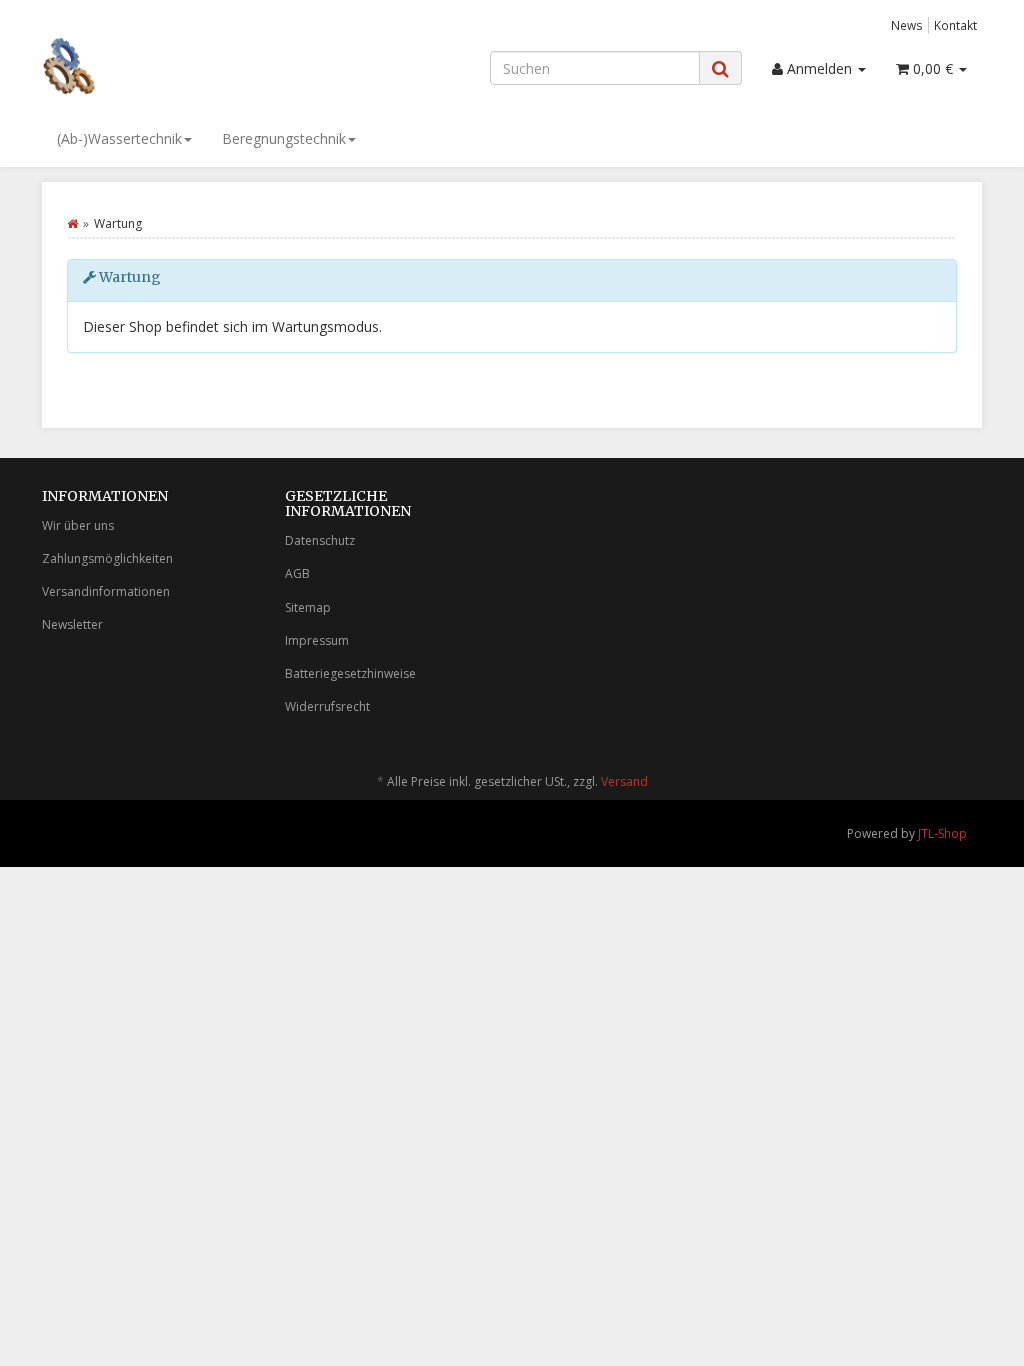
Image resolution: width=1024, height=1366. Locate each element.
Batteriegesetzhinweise (350, 673)
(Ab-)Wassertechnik (119, 138)
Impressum (317, 640)
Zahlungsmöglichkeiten (107, 558)
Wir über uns (78, 525)
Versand (624, 781)
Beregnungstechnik (284, 138)
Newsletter (72, 624)
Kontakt (955, 25)
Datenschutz (320, 540)
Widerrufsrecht (327, 706)
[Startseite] (72, 223)
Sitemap (308, 607)
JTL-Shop (942, 833)
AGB (297, 573)
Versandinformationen (106, 591)
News (907, 25)
